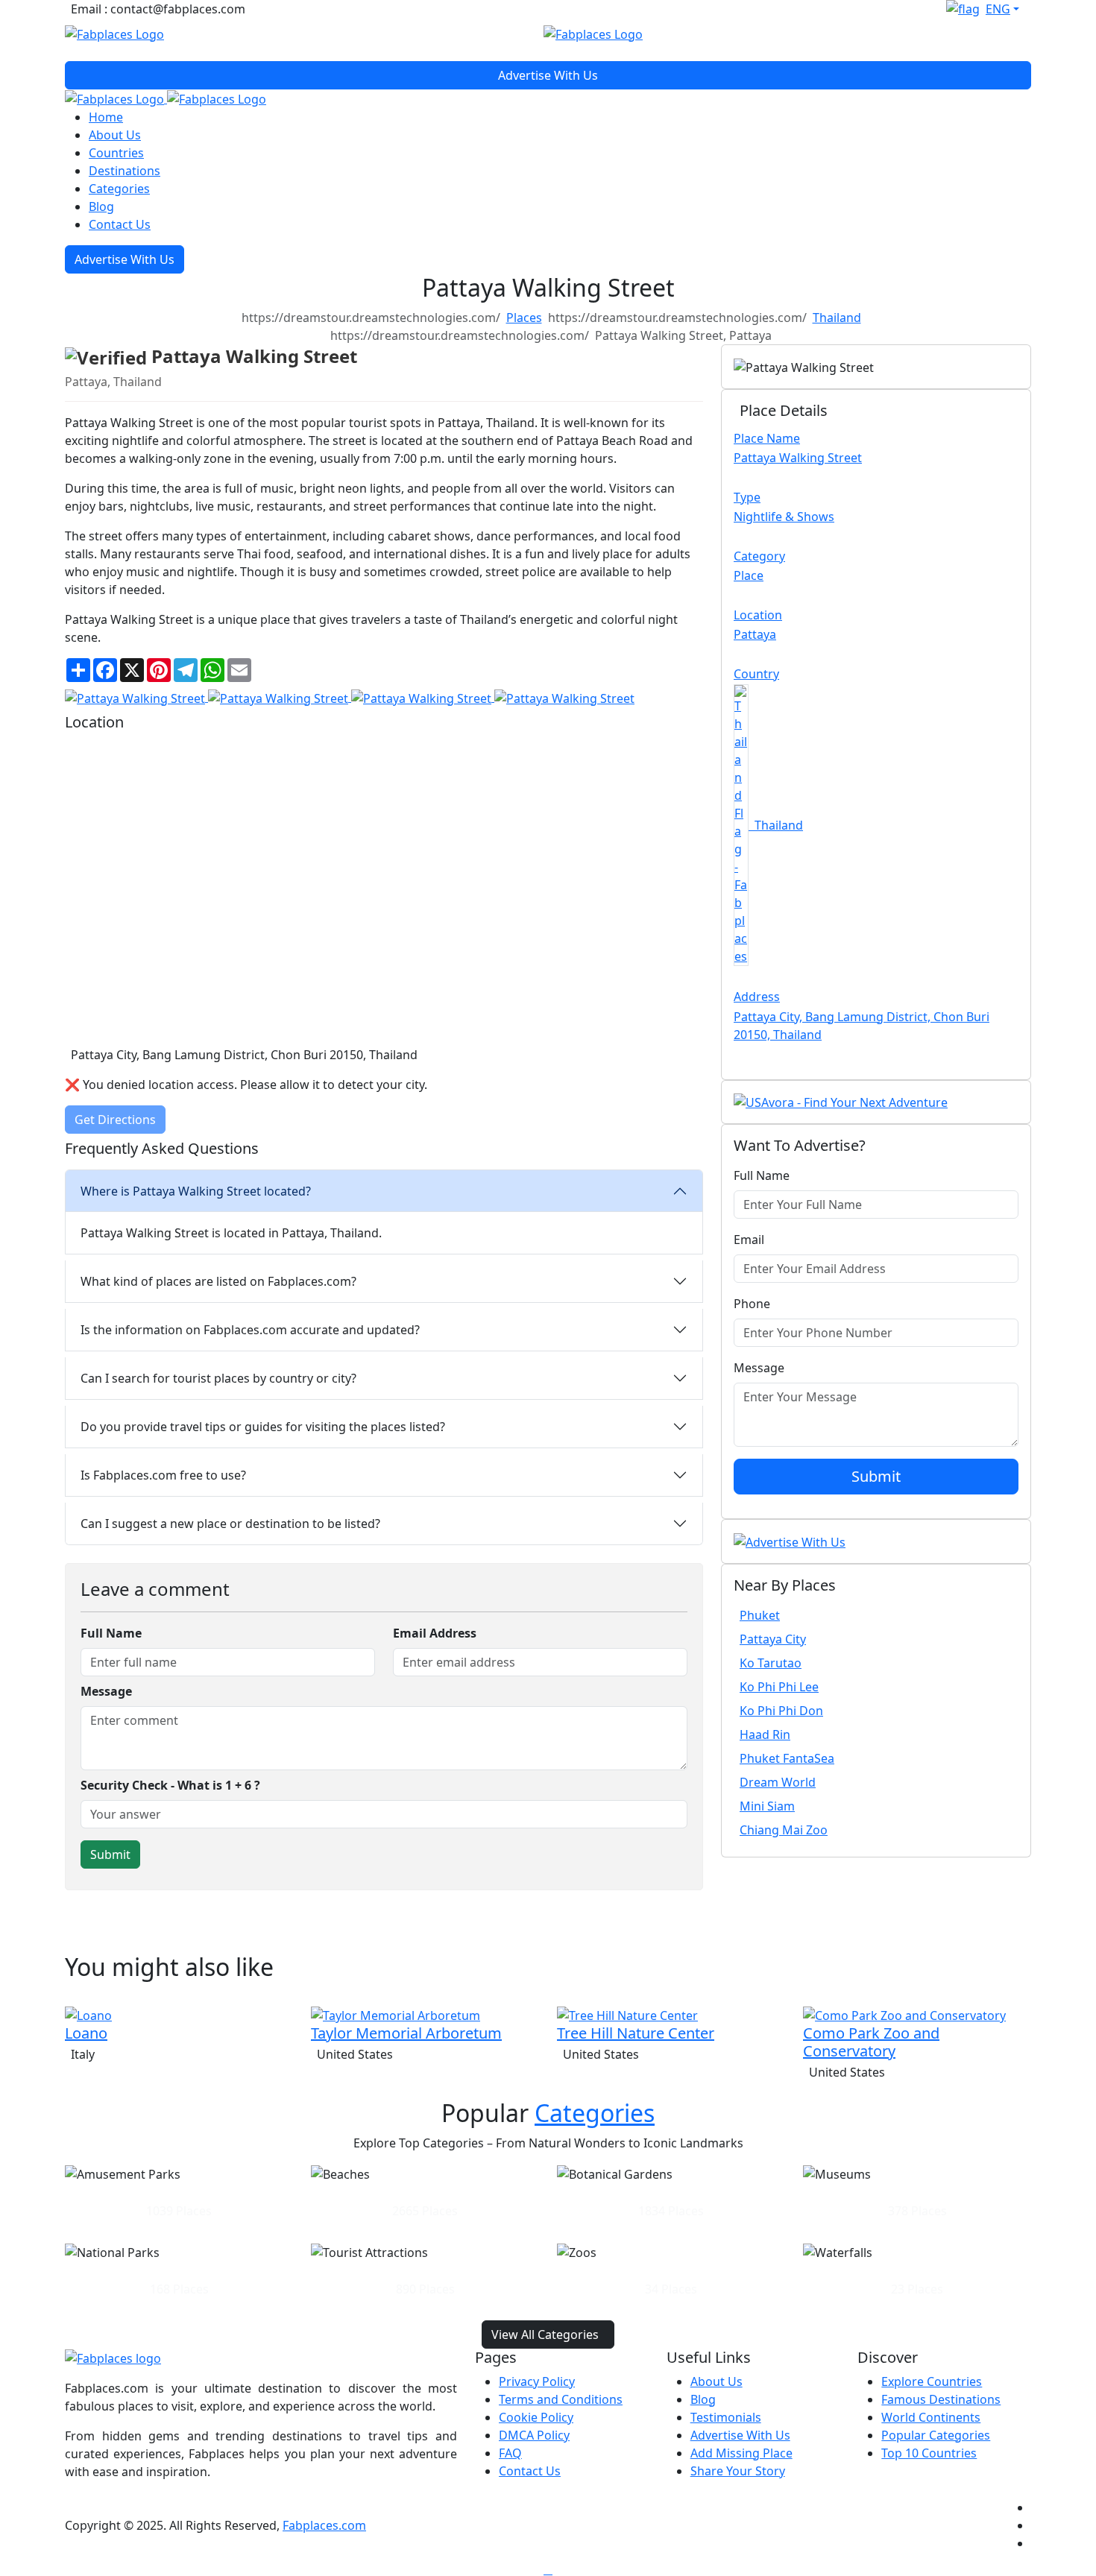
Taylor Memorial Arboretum (406, 2033)
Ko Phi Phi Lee (779, 1687)
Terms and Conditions (561, 2399)
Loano (86, 2033)
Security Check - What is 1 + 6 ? (170, 1785)
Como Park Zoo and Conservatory (871, 2042)
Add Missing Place (741, 2453)
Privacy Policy (537, 2381)
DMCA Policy (534, 2435)
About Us (115, 135)
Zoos (671, 2270)
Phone (752, 1304)
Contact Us (120, 224)
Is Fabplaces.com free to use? (163, 1475)
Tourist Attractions (425, 2270)
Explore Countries (932, 2381)
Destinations (125, 171)
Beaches (425, 2192)
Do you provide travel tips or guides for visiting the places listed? (263, 1427)
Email (749, 1240)
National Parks (179, 2270)
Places (524, 318)
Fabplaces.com (324, 2525)
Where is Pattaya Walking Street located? (196, 1191)
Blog (101, 206)
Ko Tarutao (771, 1663)
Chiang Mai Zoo (784, 1830)
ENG (998, 9)
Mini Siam (767, 1806)
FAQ (510, 2453)
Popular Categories (936, 2435)
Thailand (837, 318)
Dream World (778, 1782)
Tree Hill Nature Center (636, 2033)
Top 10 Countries (929, 2453)
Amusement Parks (179, 2192)
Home (106, 117)
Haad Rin (765, 1734)
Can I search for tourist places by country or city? (218, 1378)
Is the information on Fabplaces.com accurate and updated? (250, 1330)
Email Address (435, 1633)
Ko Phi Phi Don (781, 1711)
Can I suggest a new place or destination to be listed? (230, 1524)
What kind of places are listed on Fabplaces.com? (218, 1281)
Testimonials (726, 2417)
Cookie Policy (536, 2417)
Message (106, 1691)
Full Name (111, 1633)
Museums (917, 2192)
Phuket (760, 1615)
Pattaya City (773, 1639)
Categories (119, 189)
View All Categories (545, 2334)
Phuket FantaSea (787, 1758)
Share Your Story (738, 2471)
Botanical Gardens (671, 2192)
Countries (116, 153)
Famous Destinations (941, 2399)
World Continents (931, 2417)
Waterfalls (917, 2270)
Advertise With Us (548, 75)
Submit (876, 1476)
